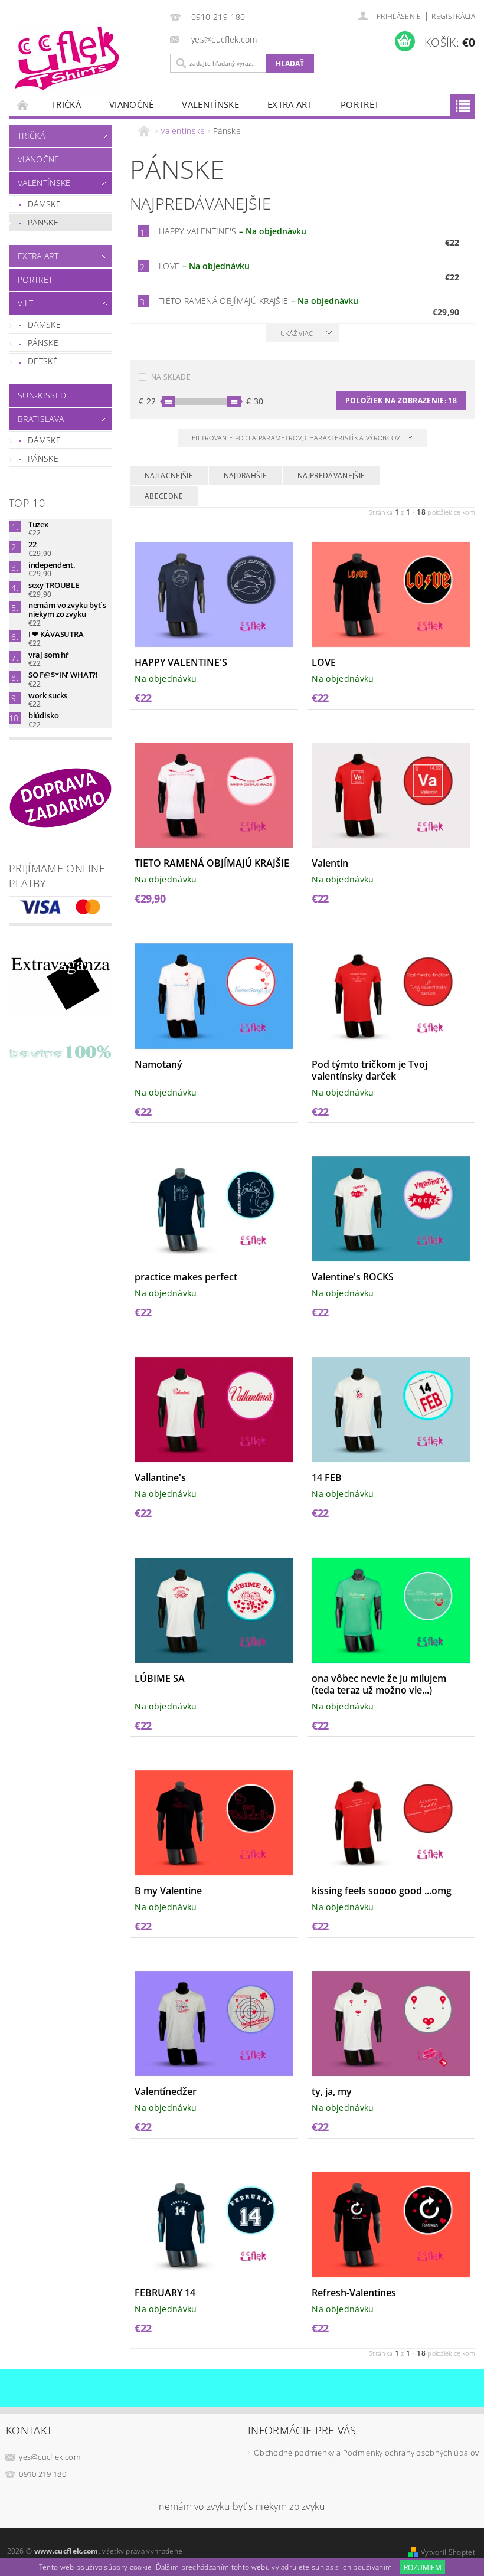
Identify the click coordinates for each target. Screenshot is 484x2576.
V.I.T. (27, 303)
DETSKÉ (43, 361)
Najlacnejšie (169, 475)
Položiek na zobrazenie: (401, 401)
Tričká (66, 104)
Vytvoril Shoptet (448, 2552)
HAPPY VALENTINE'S (233, 231)
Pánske (43, 222)
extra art (290, 104)
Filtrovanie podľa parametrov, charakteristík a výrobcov (297, 438)
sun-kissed (42, 395)
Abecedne (164, 496)
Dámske (44, 204)
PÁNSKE (43, 343)
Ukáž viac (297, 333)
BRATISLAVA (41, 419)
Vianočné (132, 104)
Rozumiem (423, 2567)
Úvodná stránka (23, 105)
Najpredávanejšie (331, 475)
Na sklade (171, 377)
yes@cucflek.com (50, 2457)
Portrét (360, 104)
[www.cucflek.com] (86, 58)
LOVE (204, 266)
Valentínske (210, 104)
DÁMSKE (44, 324)
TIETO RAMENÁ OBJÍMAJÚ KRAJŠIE (259, 301)
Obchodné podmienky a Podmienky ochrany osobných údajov (366, 2453)
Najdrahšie (245, 475)
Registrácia (453, 16)
